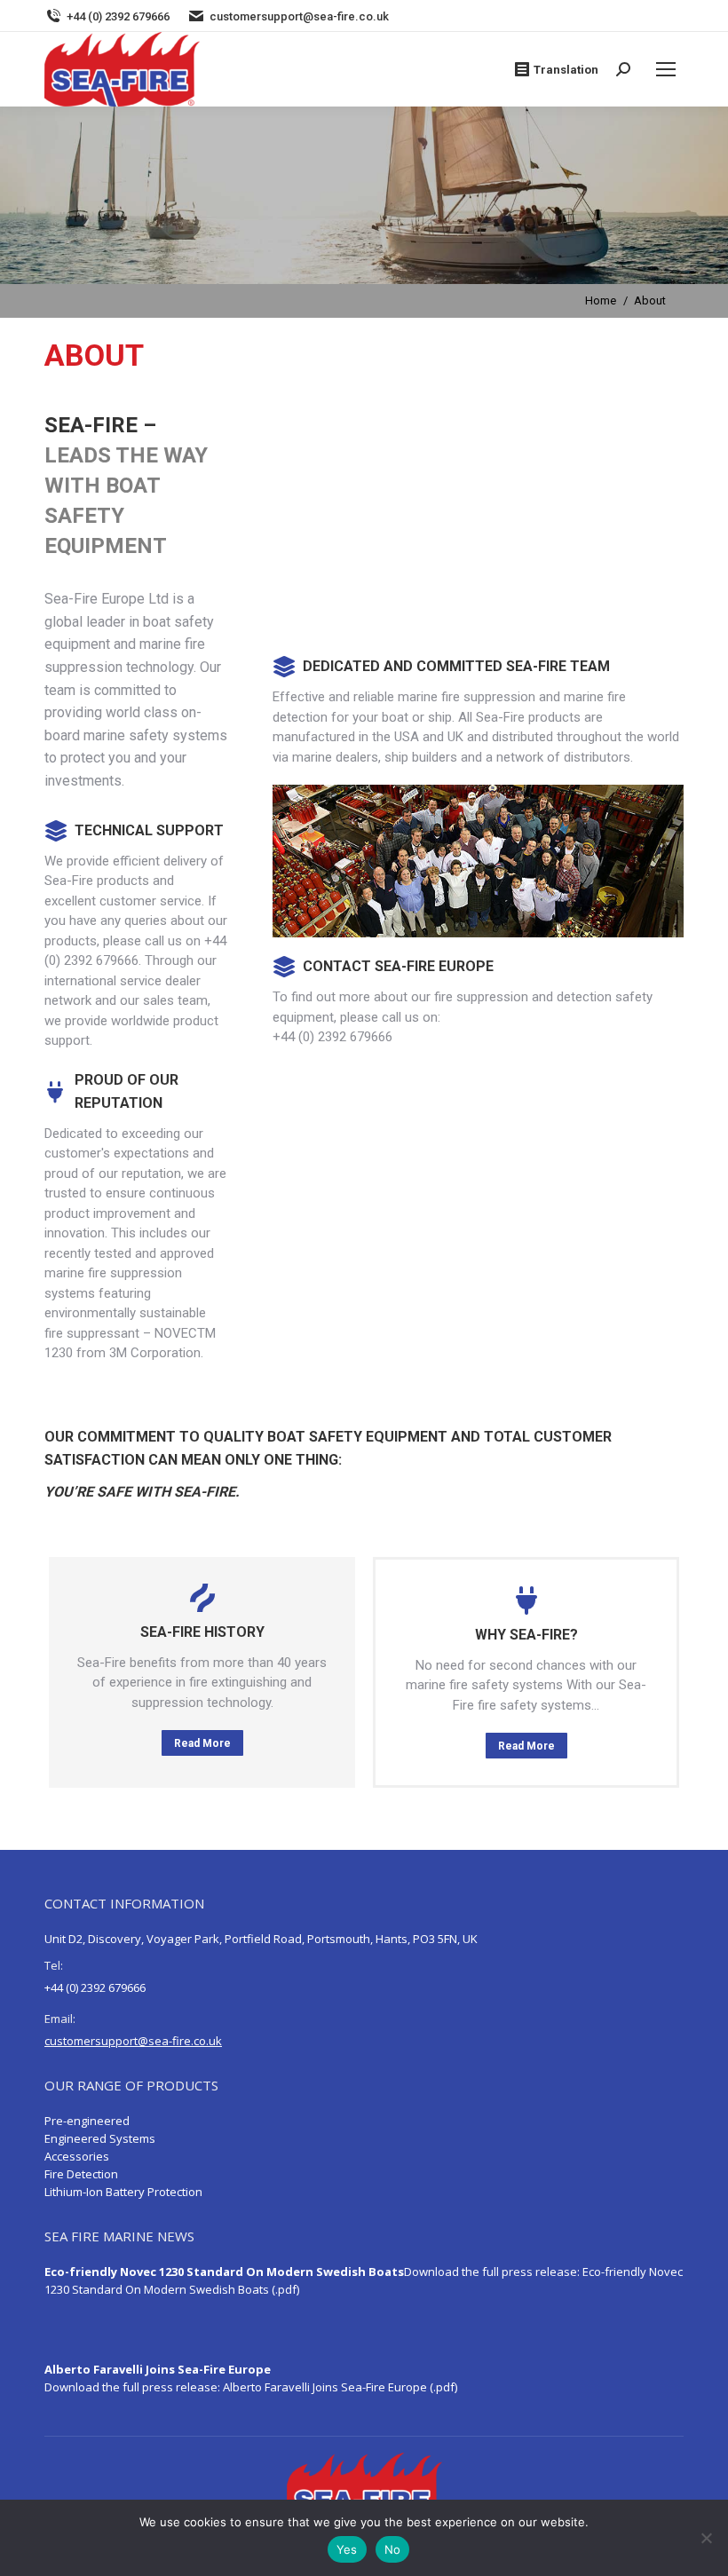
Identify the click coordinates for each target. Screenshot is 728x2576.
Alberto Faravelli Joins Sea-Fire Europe (158, 2369)
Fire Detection (81, 2174)
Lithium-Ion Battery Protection (123, 2192)
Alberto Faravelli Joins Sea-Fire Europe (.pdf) (340, 2387)
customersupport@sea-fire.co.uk (299, 16)
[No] (706, 2538)
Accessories (77, 2156)
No (393, 2549)
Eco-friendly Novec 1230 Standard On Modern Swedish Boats (224, 2272)
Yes (347, 2549)
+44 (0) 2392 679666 (118, 16)
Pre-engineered (87, 2121)
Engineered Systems (100, 2138)
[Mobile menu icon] (666, 69)
